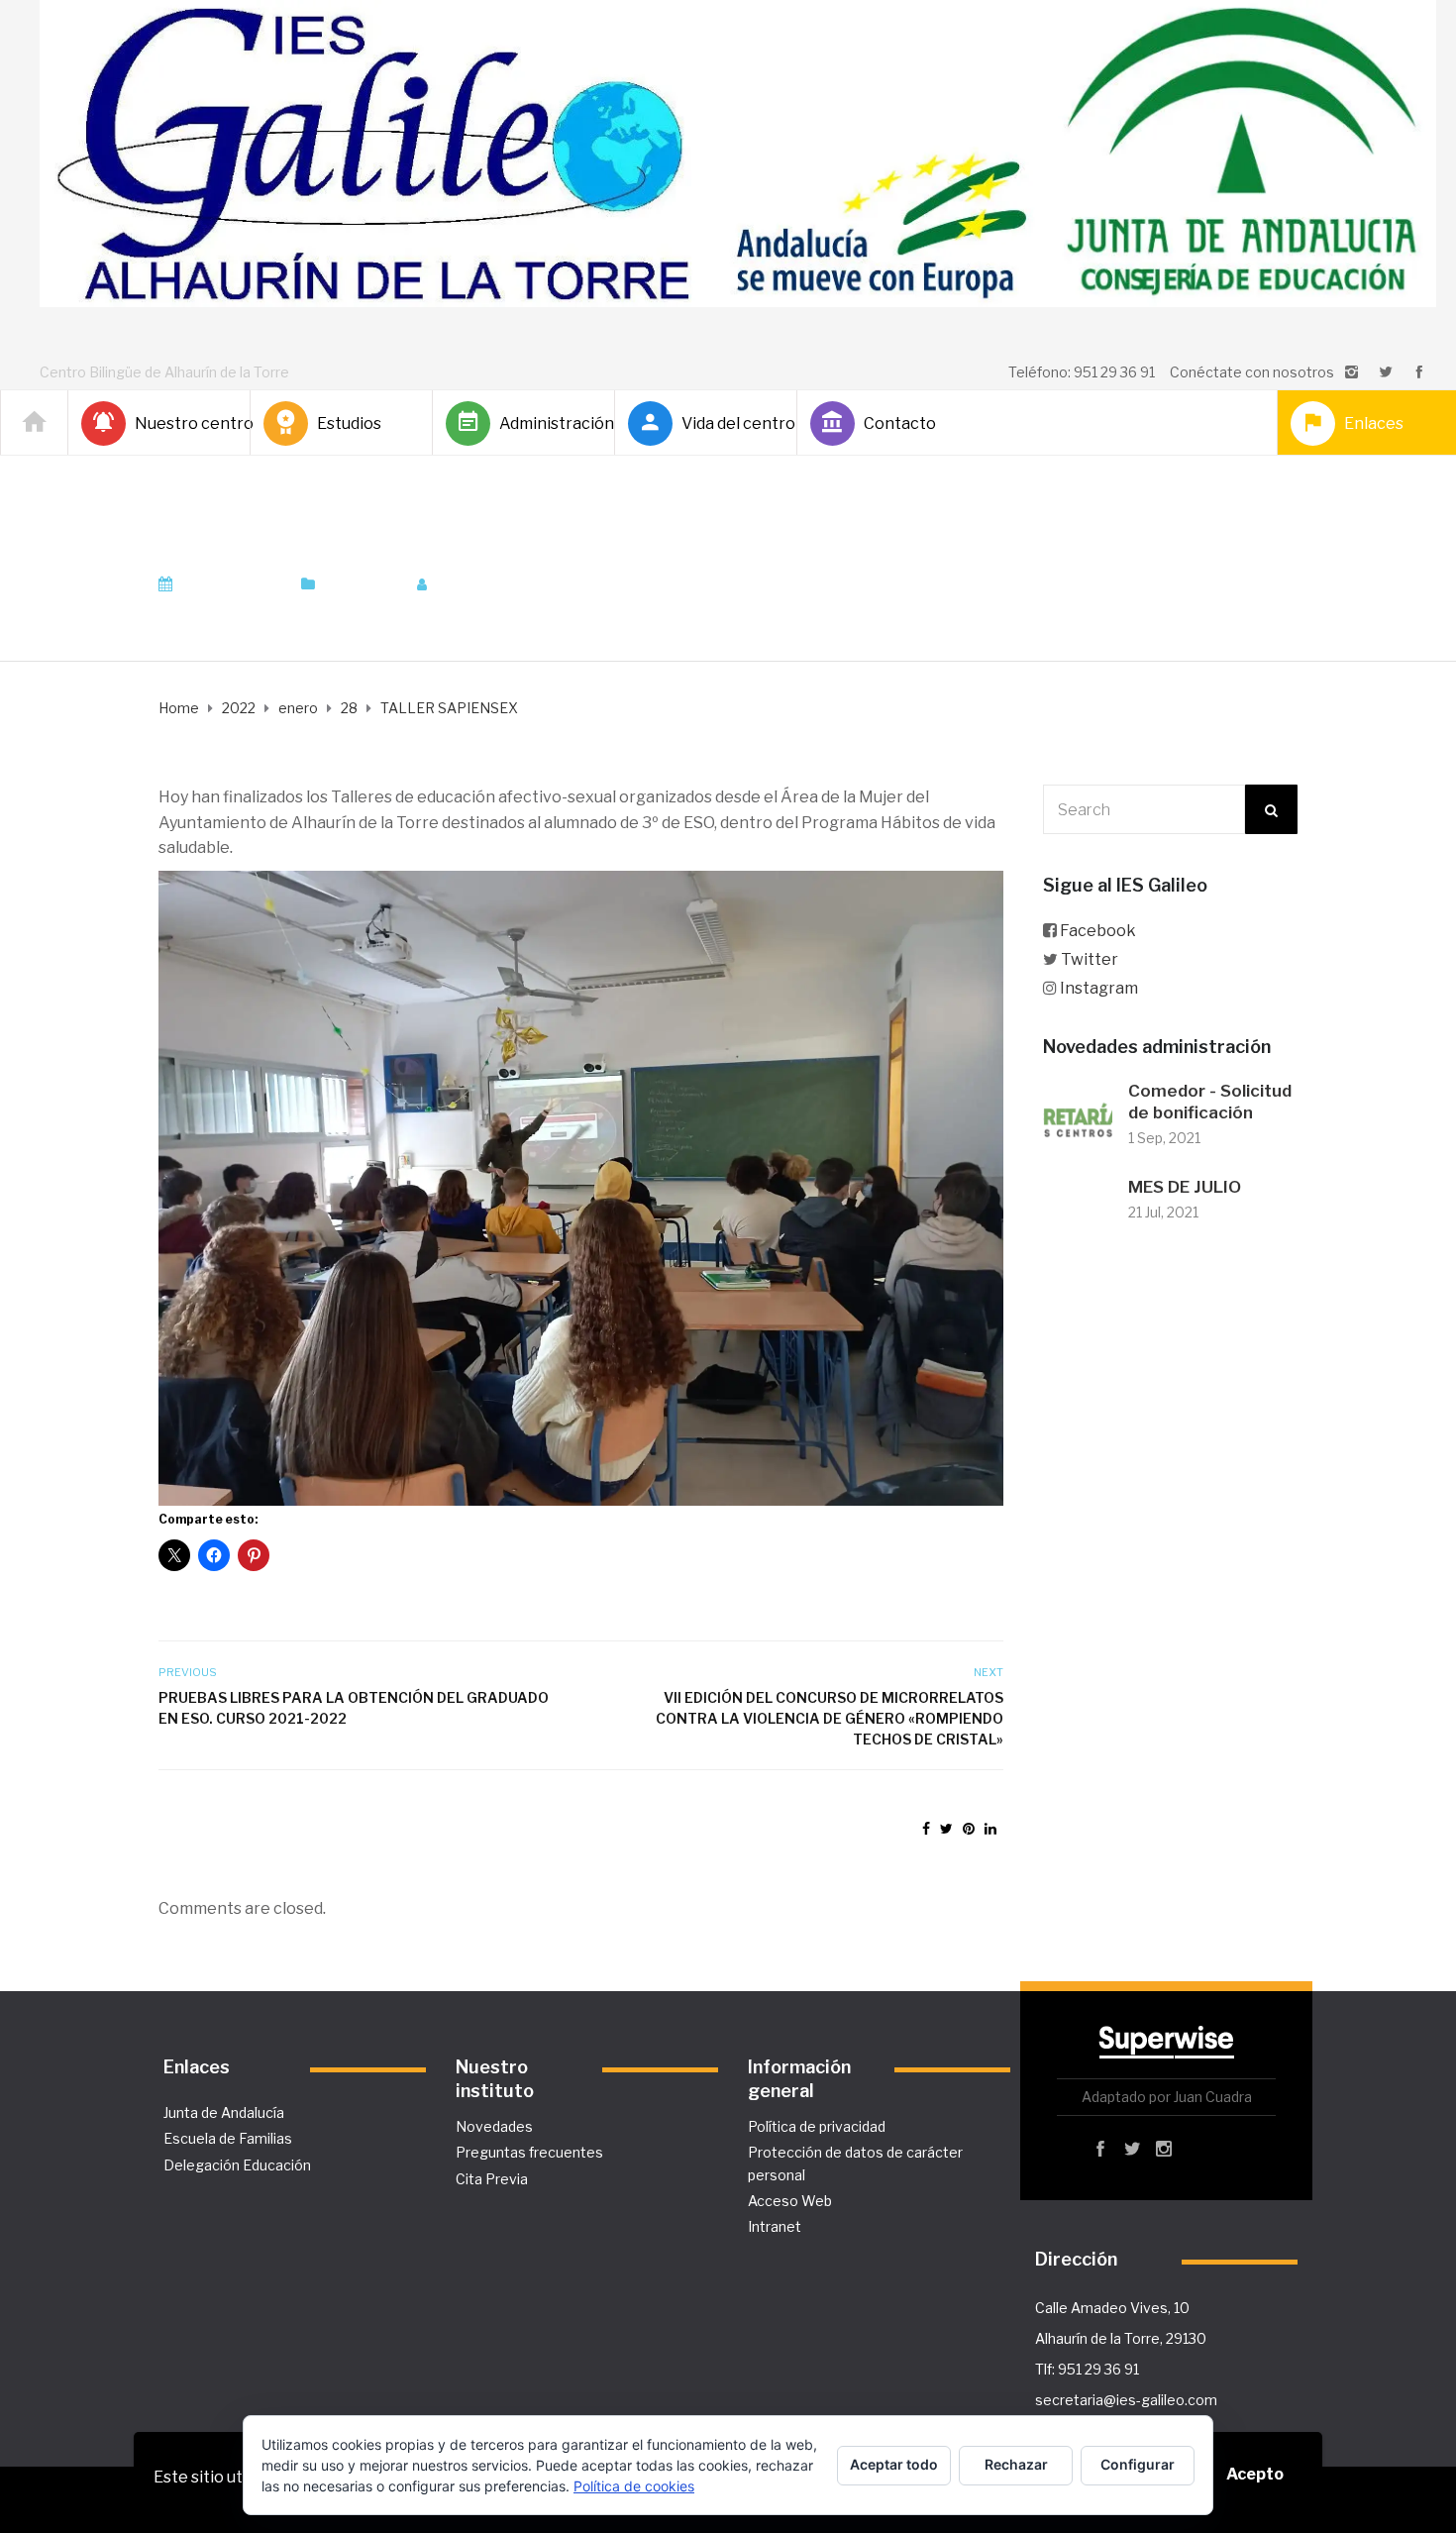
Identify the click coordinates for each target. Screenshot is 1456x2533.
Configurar (1138, 2464)
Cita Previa (492, 2179)
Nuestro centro (184, 423)
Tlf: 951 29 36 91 (1087, 2369)
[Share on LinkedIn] (990, 1828)
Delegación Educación (237, 2165)
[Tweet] (946, 1828)
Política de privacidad (817, 2126)
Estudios (349, 423)
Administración (549, 423)
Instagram (1099, 988)
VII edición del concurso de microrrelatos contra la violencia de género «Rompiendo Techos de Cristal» (829, 1718)
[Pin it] (969, 1828)
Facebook (1098, 931)
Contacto (900, 423)
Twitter (1090, 959)
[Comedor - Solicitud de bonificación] (1078, 1116)
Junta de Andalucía (224, 2112)
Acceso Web (790, 2201)
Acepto (1255, 2474)
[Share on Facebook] (926, 1828)
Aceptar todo (894, 2464)
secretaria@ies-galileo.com (1126, 2400)
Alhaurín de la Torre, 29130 (1121, 2338)
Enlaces (1374, 423)
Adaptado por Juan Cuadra (1167, 2097)
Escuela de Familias (228, 2138)
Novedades (494, 2126)
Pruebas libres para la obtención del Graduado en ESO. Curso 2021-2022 (354, 1708)
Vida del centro (731, 423)
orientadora (491, 584)
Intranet (775, 2226)
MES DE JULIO (1185, 1187)
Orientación (361, 584)
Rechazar (1016, 2464)
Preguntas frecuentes (529, 2152)
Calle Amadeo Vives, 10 (1112, 2308)
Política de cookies (634, 2486)
